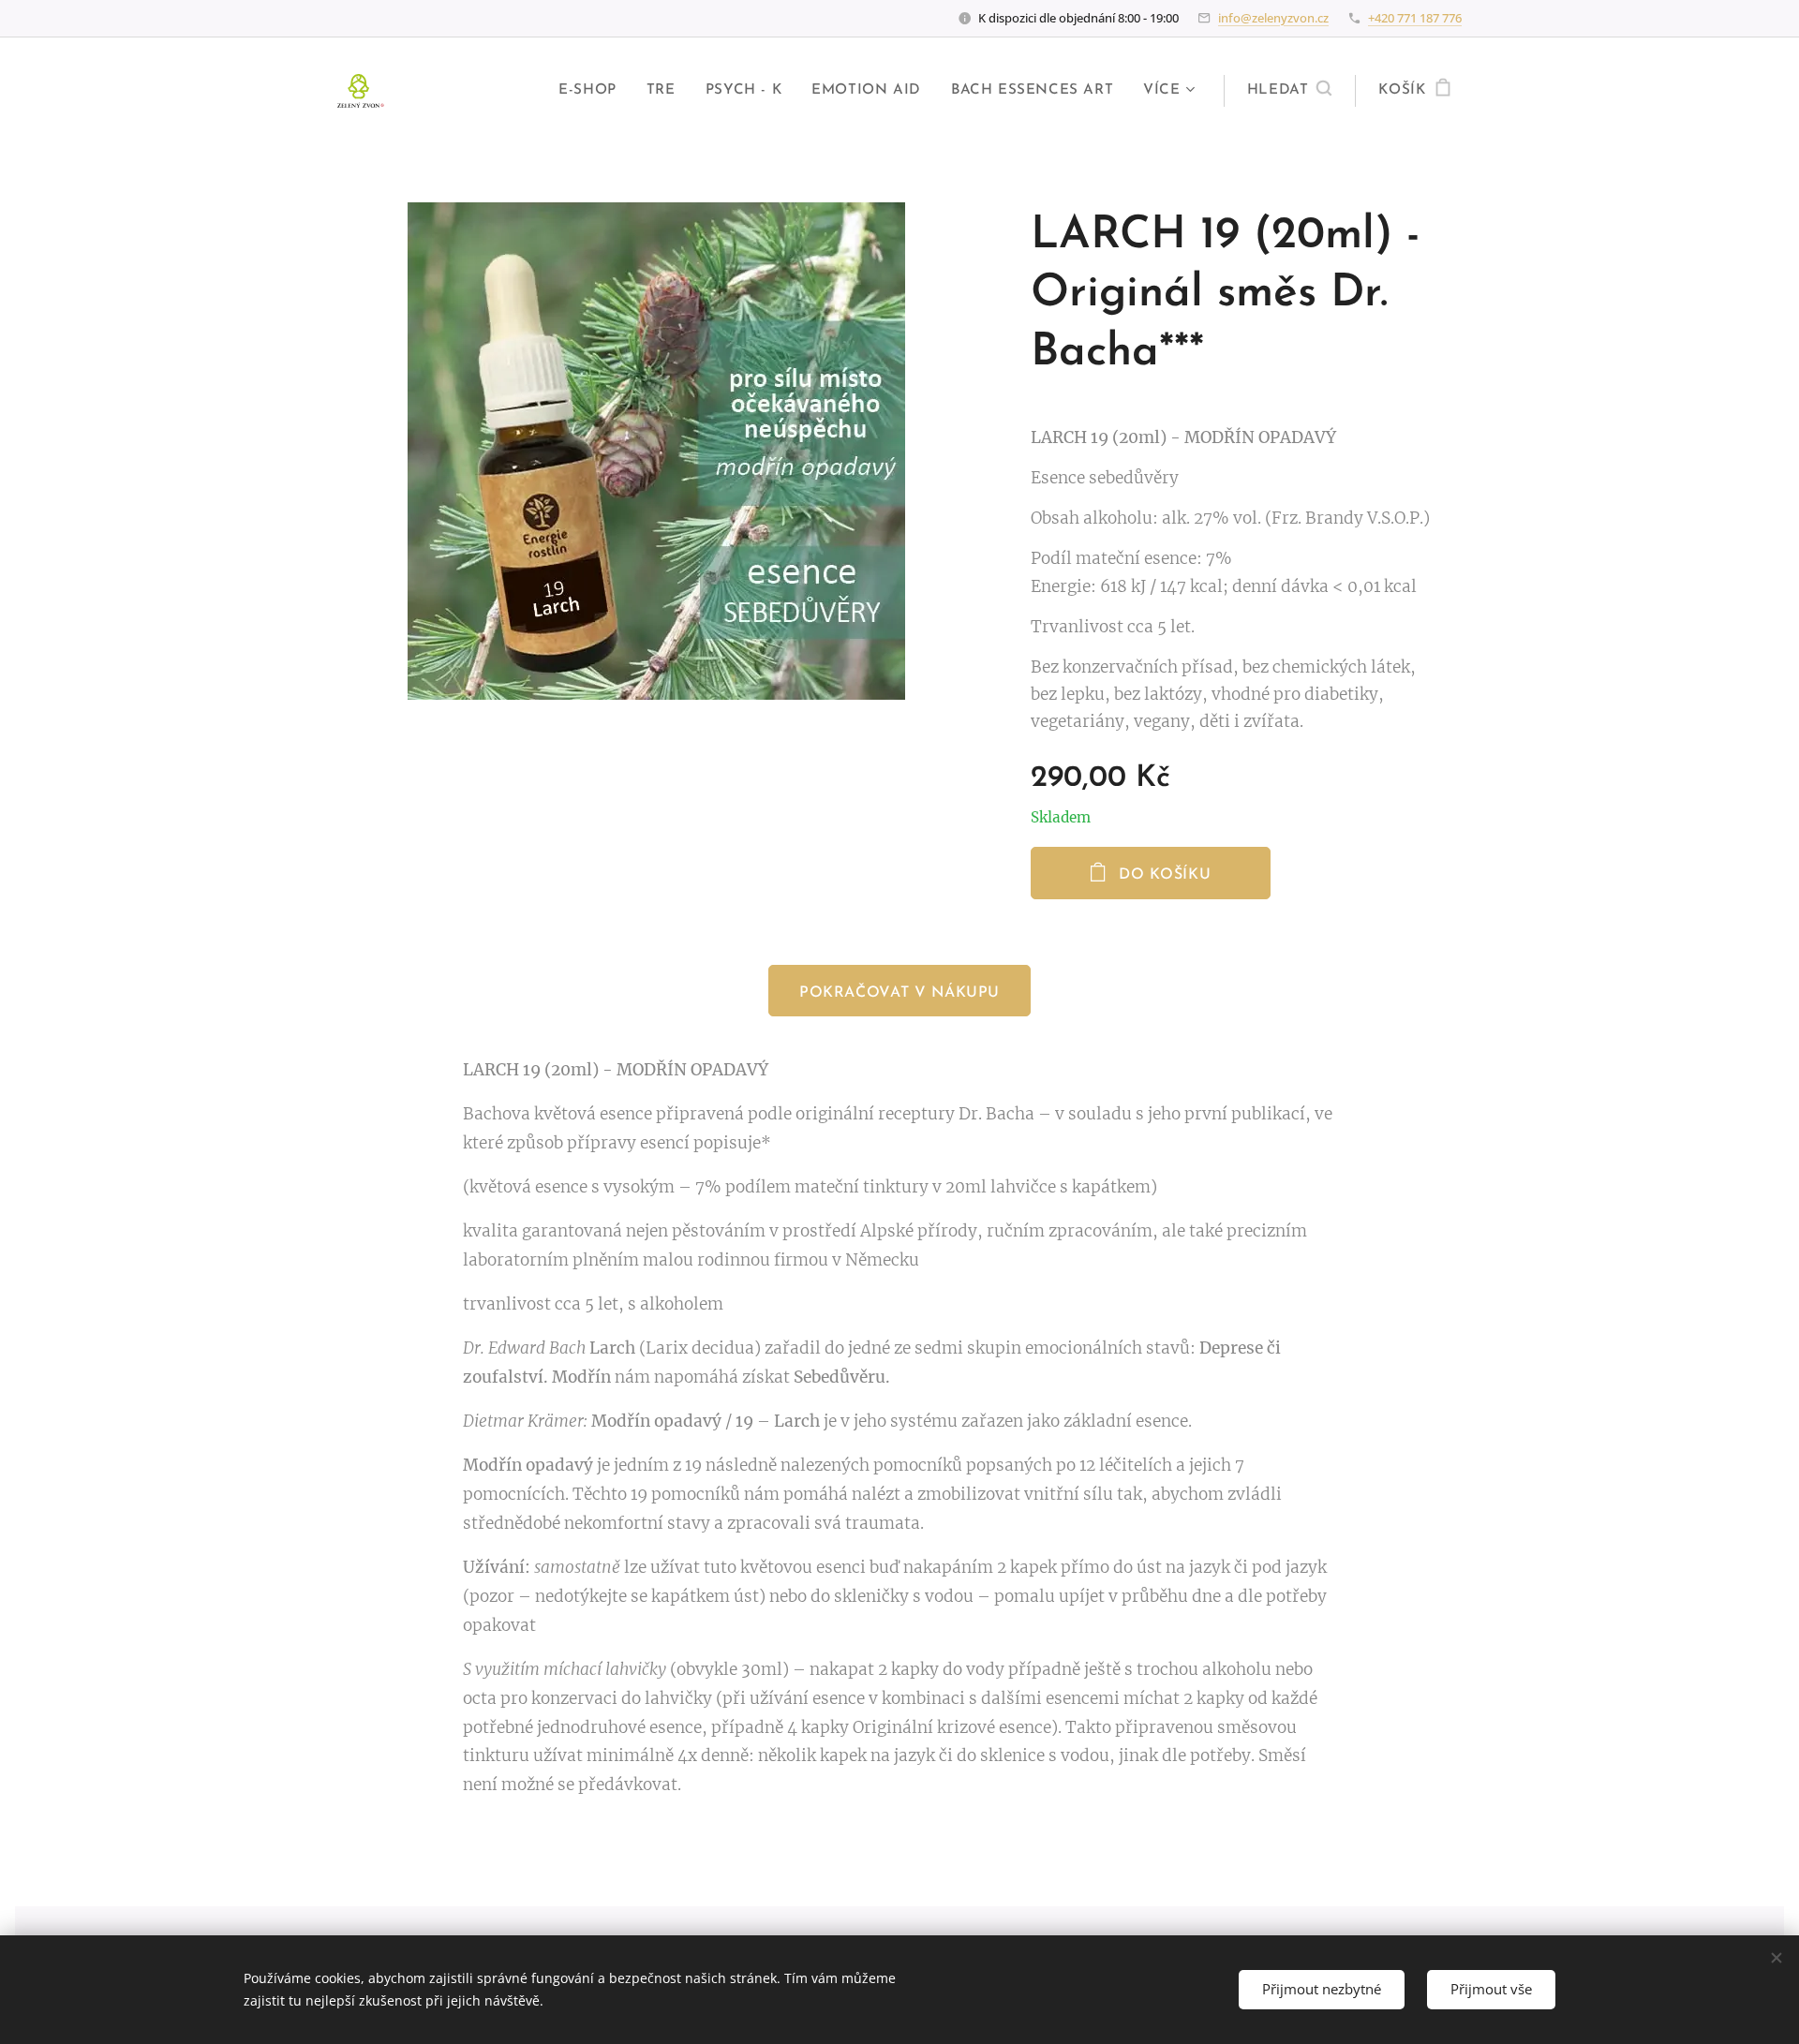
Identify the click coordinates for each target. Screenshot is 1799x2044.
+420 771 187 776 (1415, 18)
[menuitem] (593, 91)
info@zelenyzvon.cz (1273, 18)
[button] (1290, 91)
